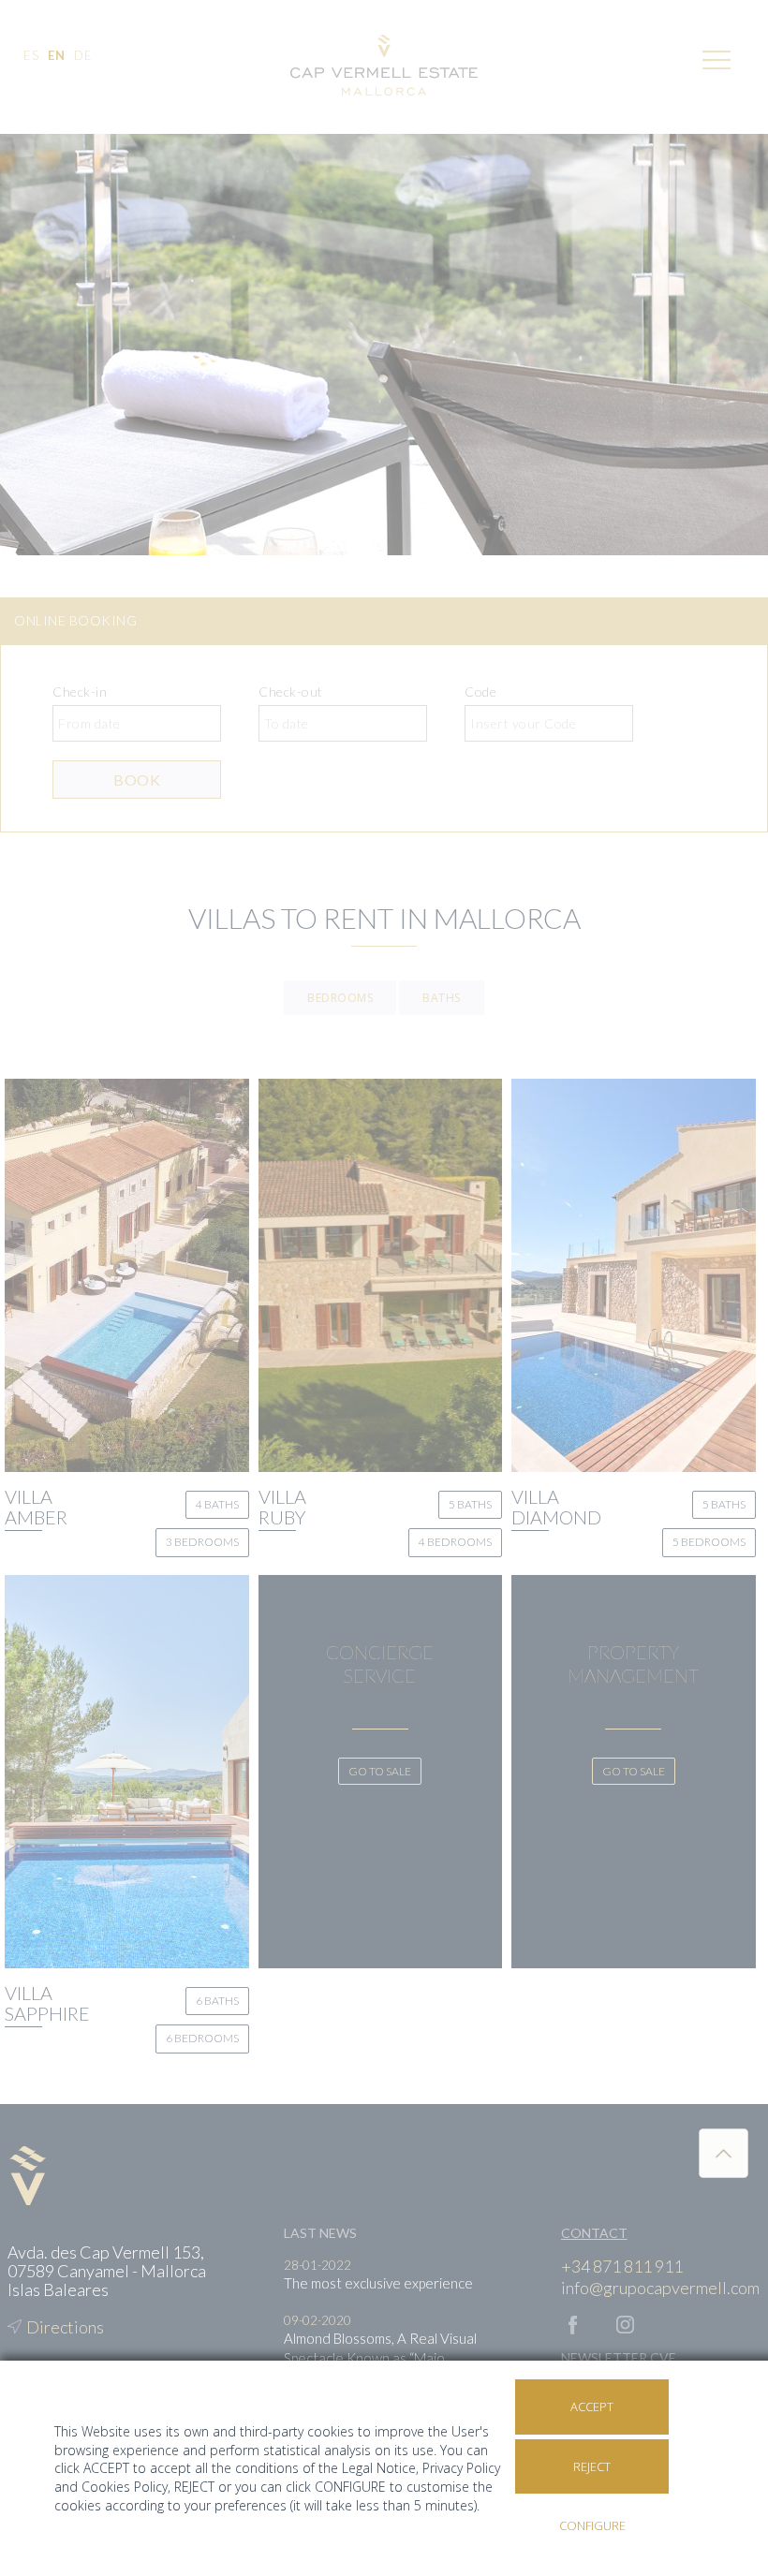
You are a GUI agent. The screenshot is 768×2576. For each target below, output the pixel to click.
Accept (592, 2407)
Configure (592, 2525)
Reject (592, 2466)
